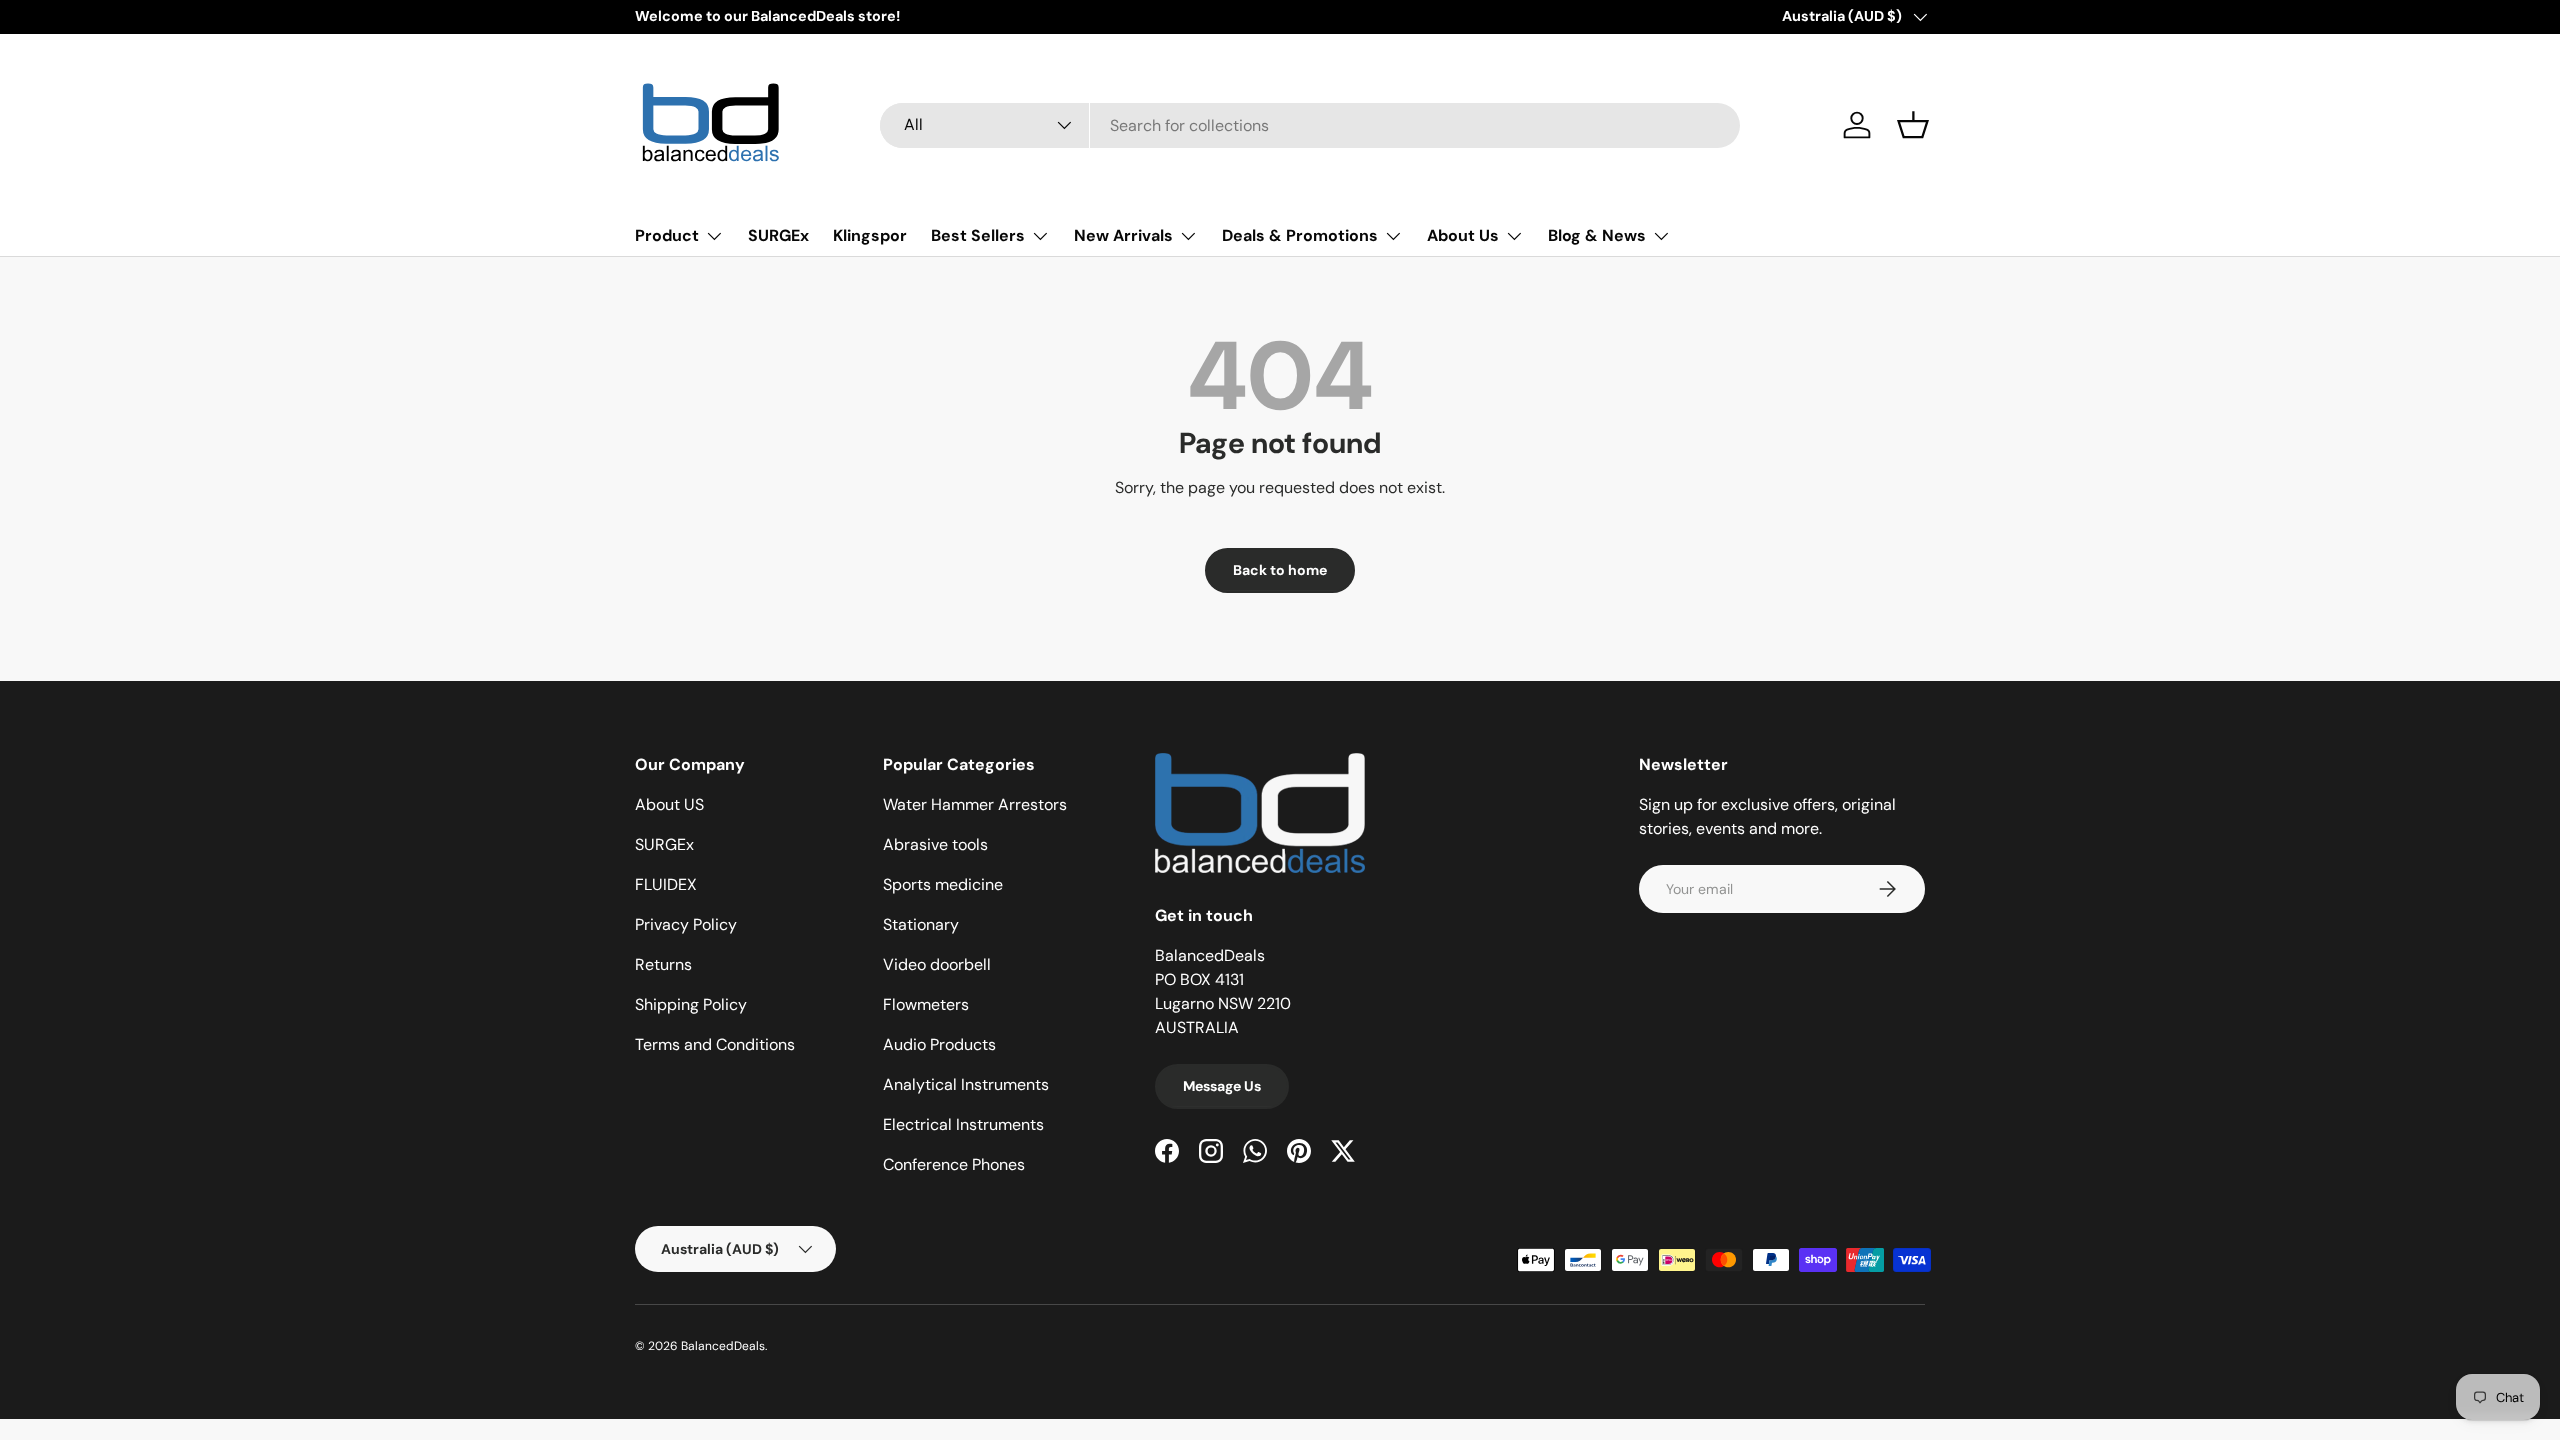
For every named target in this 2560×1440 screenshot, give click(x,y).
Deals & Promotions (1300, 235)
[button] (1913, 125)
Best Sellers (978, 235)
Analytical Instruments (966, 1084)
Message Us (1222, 1086)
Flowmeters (926, 1004)
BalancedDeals (723, 1346)
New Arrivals (1123, 235)
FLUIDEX (666, 884)
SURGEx (778, 235)
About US (669, 804)
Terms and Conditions (715, 1044)
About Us (1463, 235)
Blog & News (1597, 235)
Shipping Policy (691, 1004)
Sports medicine (943, 884)
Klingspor (870, 235)
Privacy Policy (686, 924)
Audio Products (939, 1044)
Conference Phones (954, 1164)
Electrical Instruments (963, 1124)
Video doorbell (937, 964)
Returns (663, 964)
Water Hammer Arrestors (975, 804)
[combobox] (1310, 125)
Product (667, 235)
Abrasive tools (935, 844)
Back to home (1280, 570)
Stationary (921, 924)
